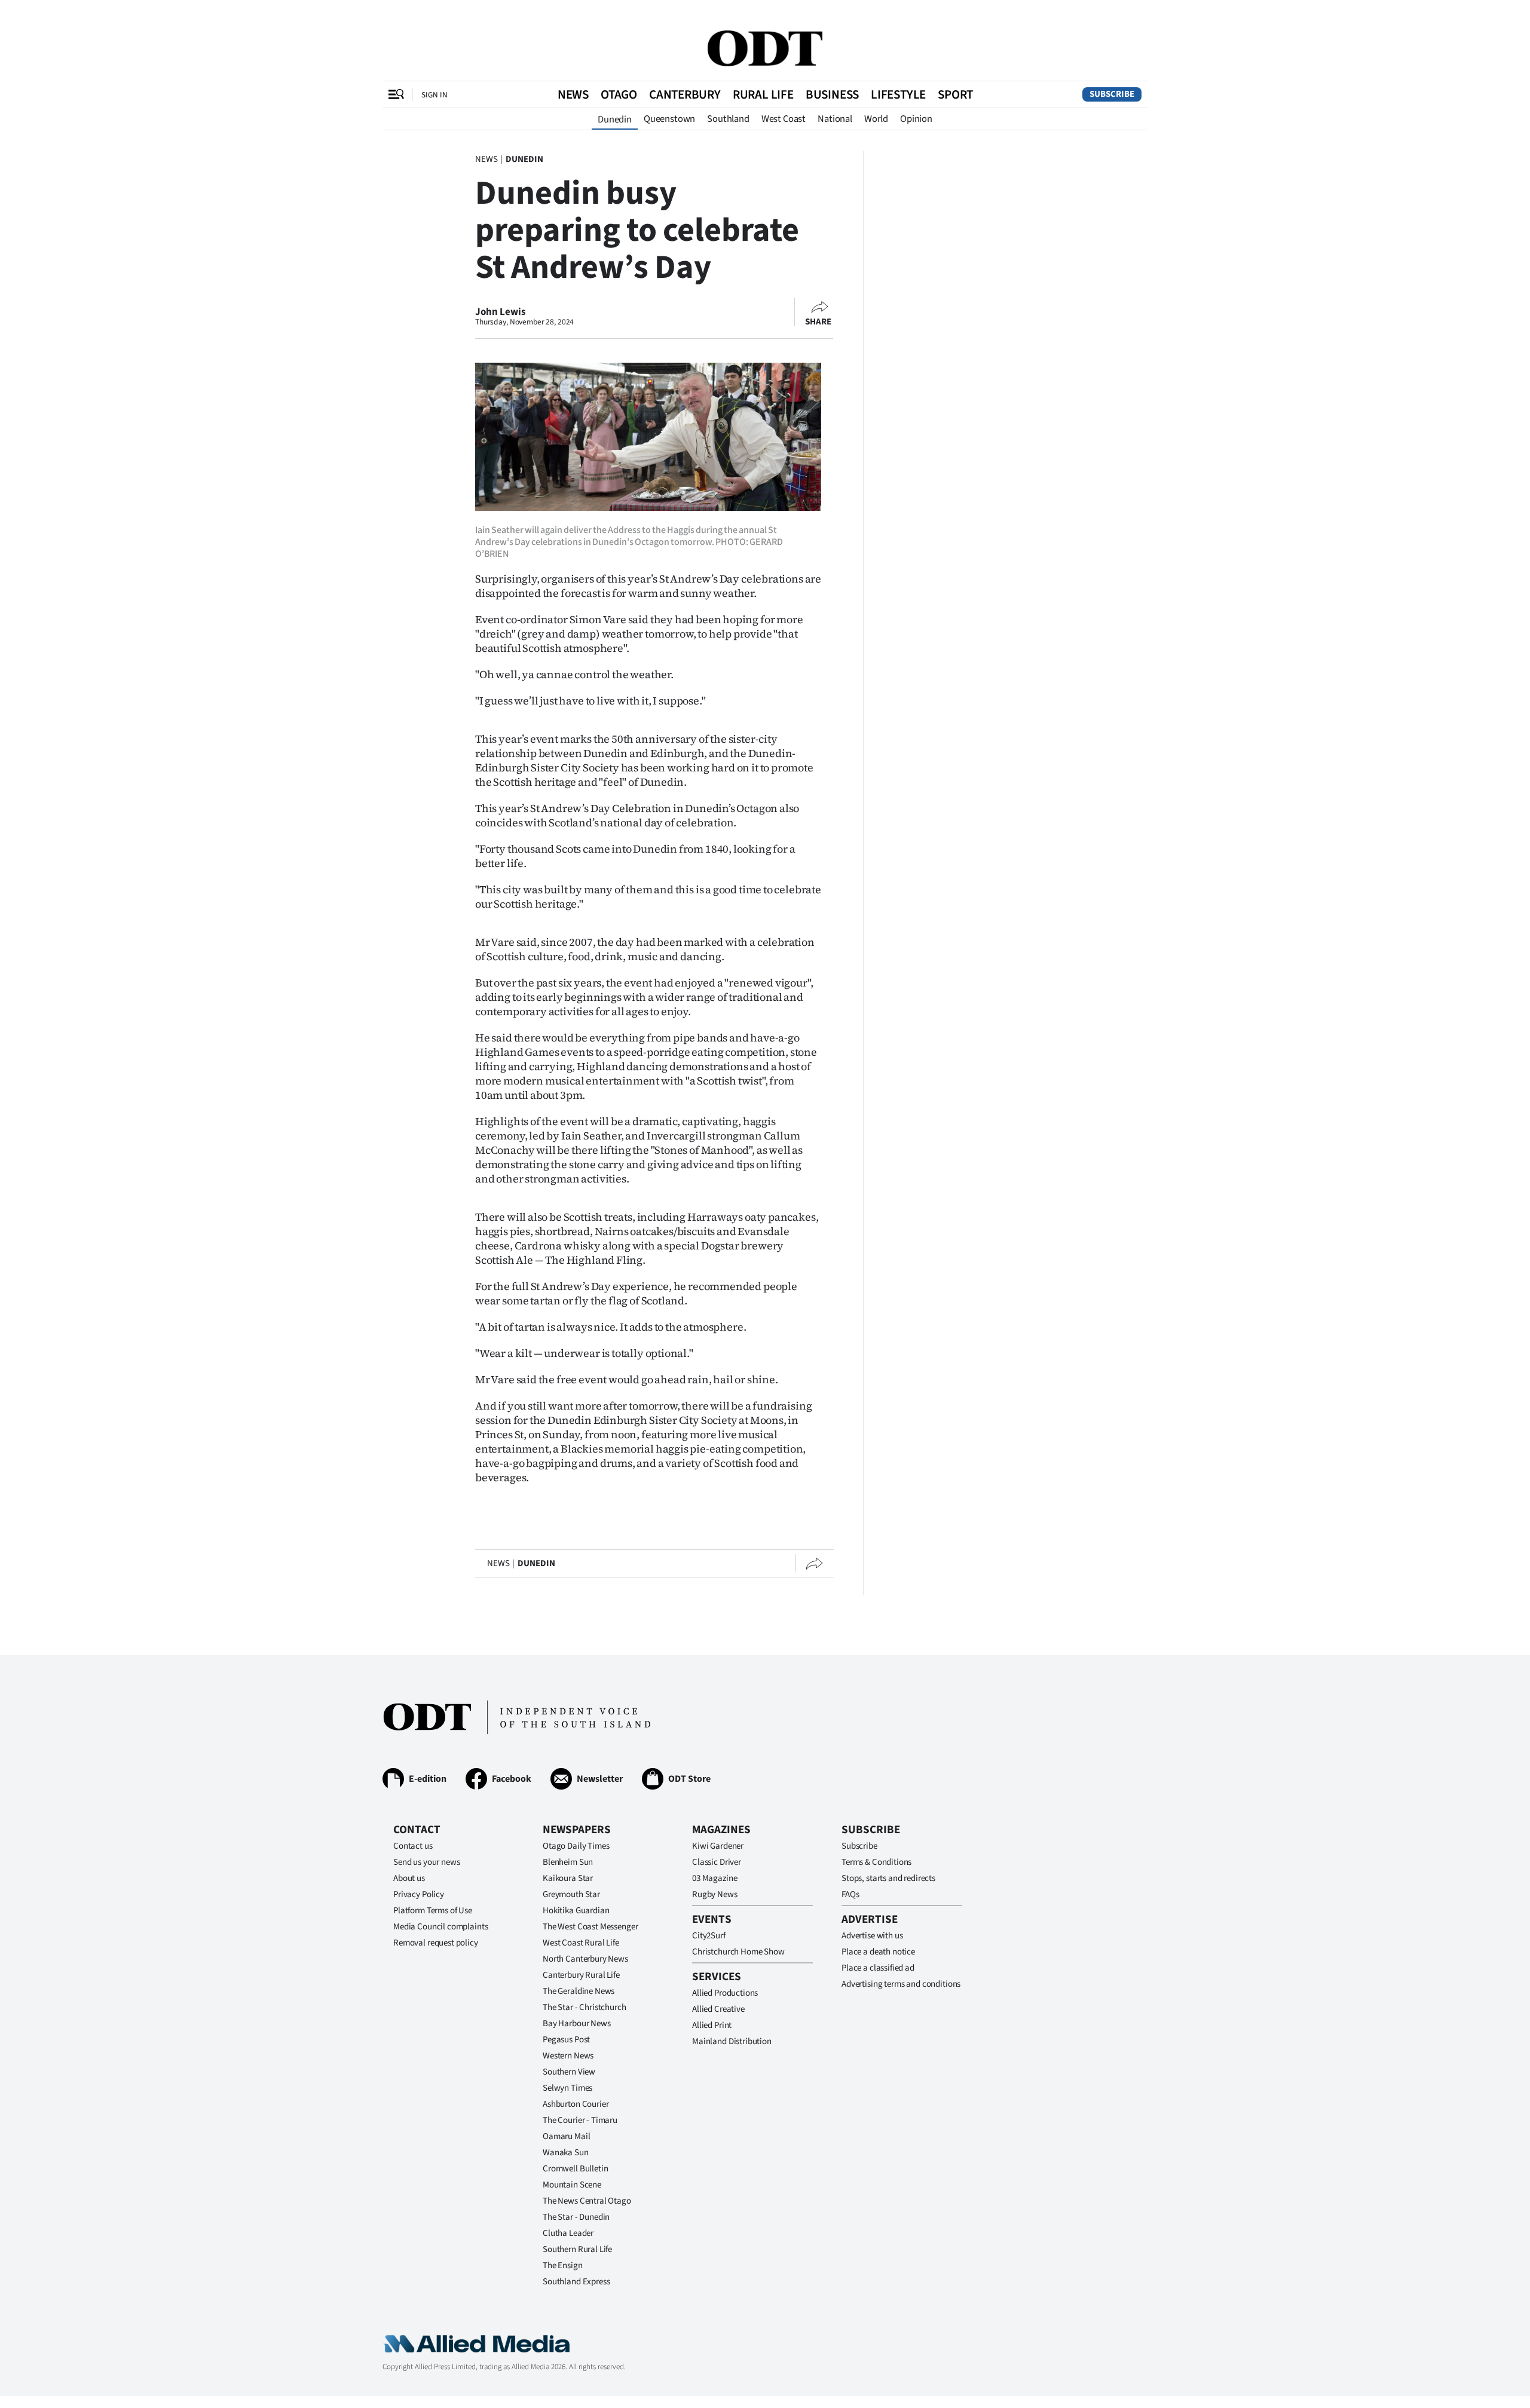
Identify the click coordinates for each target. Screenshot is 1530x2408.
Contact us (413, 1846)
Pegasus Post (566, 2040)
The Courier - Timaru (580, 2120)
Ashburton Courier (576, 2104)
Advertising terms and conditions (901, 1984)
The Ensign (563, 2265)
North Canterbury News (585, 1959)
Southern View (569, 2072)
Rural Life (763, 94)
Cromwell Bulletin (575, 2169)
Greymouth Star (571, 1894)
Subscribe (1112, 94)
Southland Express (576, 2282)
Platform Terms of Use (433, 1911)
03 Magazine (714, 1878)
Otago (619, 94)
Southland (728, 119)
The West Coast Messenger (590, 1927)
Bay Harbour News (577, 2023)
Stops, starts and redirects (888, 1878)
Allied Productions (725, 1993)
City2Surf (709, 1936)
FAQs (850, 1894)
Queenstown (669, 119)
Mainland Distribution (732, 2041)
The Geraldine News (579, 1991)
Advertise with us (872, 1936)
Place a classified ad (878, 1968)
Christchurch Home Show (738, 1952)
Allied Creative (718, 2009)
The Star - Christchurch (585, 2007)
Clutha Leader (568, 2233)
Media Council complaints (440, 1927)
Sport (955, 94)
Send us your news (426, 1862)
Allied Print (712, 2025)
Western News (568, 2056)
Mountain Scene (572, 2185)
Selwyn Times (567, 2088)
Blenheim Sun (568, 1862)
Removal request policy (436, 1943)
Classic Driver (717, 1862)
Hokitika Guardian (576, 1911)
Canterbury (685, 94)
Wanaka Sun (566, 2153)
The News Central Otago (587, 2201)
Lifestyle (898, 94)
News (573, 94)
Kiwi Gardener (718, 1846)
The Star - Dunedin (576, 2217)
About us (409, 1878)
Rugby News (715, 1894)
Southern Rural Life (577, 2249)
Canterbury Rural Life (581, 1975)
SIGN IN (434, 95)
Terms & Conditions (876, 1862)
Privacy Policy (419, 1894)
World (876, 119)
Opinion (916, 119)
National (835, 119)
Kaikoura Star (568, 1878)
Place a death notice (878, 1952)
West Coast (784, 119)
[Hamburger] (396, 94)
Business (832, 94)
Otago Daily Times (576, 1846)
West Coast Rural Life (581, 1943)
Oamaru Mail (566, 2136)
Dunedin (615, 120)
